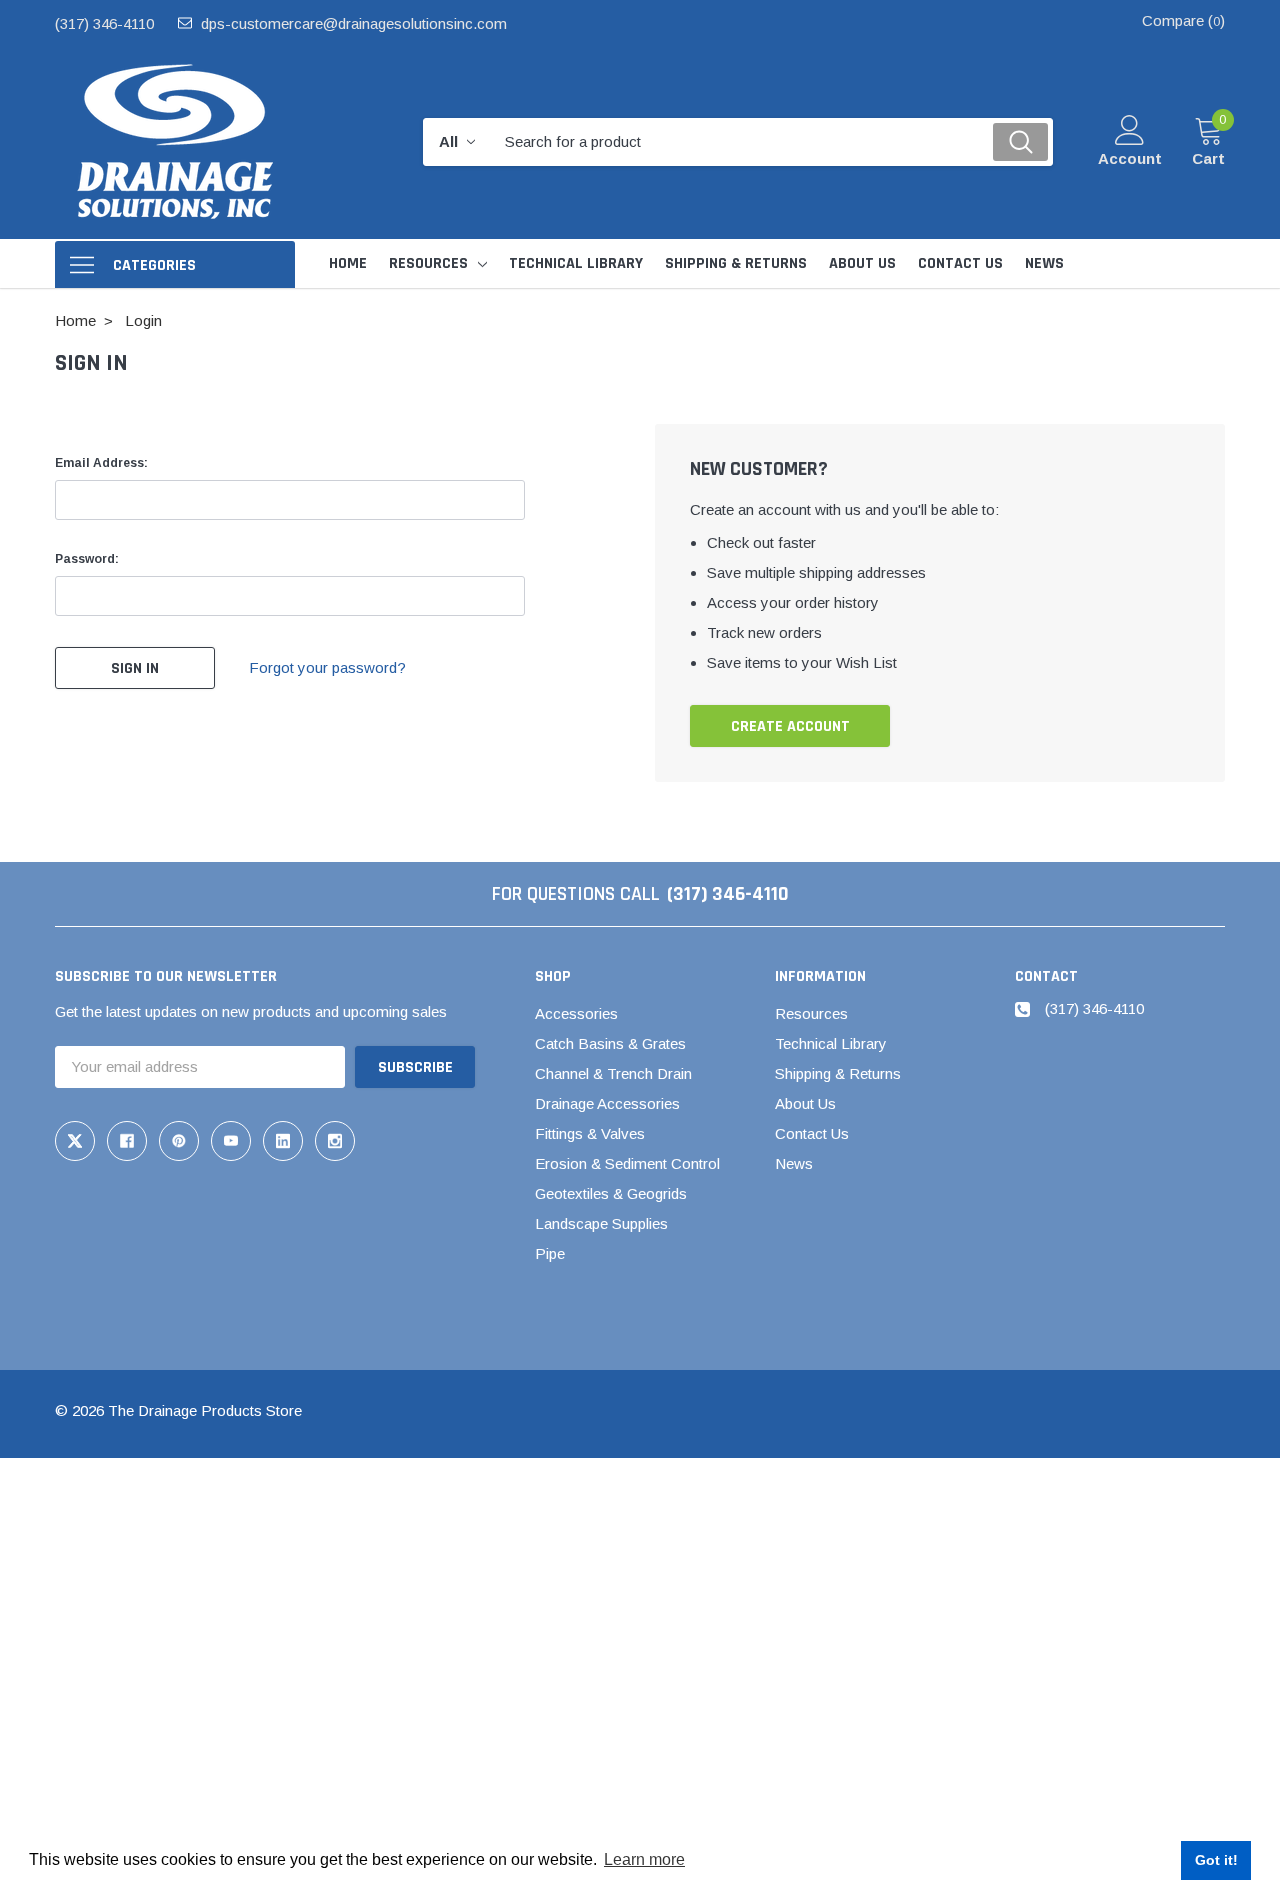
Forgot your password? (327, 667)
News (794, 1163)
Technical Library (831, 1043)
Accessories (576, 1013)
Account (1130, 158)
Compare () (1183, 20)
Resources (428, 263)
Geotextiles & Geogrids (611, 1193)
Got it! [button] (1216, 1860)
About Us (805, 1103)
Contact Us (812, 1133)
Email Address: (101, 463)
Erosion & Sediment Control (627, 1163)
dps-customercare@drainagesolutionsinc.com (354, 23)
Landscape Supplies (601, 1223)
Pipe (550, 1253)
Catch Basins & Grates (610, 1043)
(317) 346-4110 (104, 23)
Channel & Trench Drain (613, 1073)
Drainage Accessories (607, 1103)
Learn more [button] (644, 1859)
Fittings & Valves (590, 1133)
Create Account (790, 726)
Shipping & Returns (838, 1073)
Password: (87, 559)
